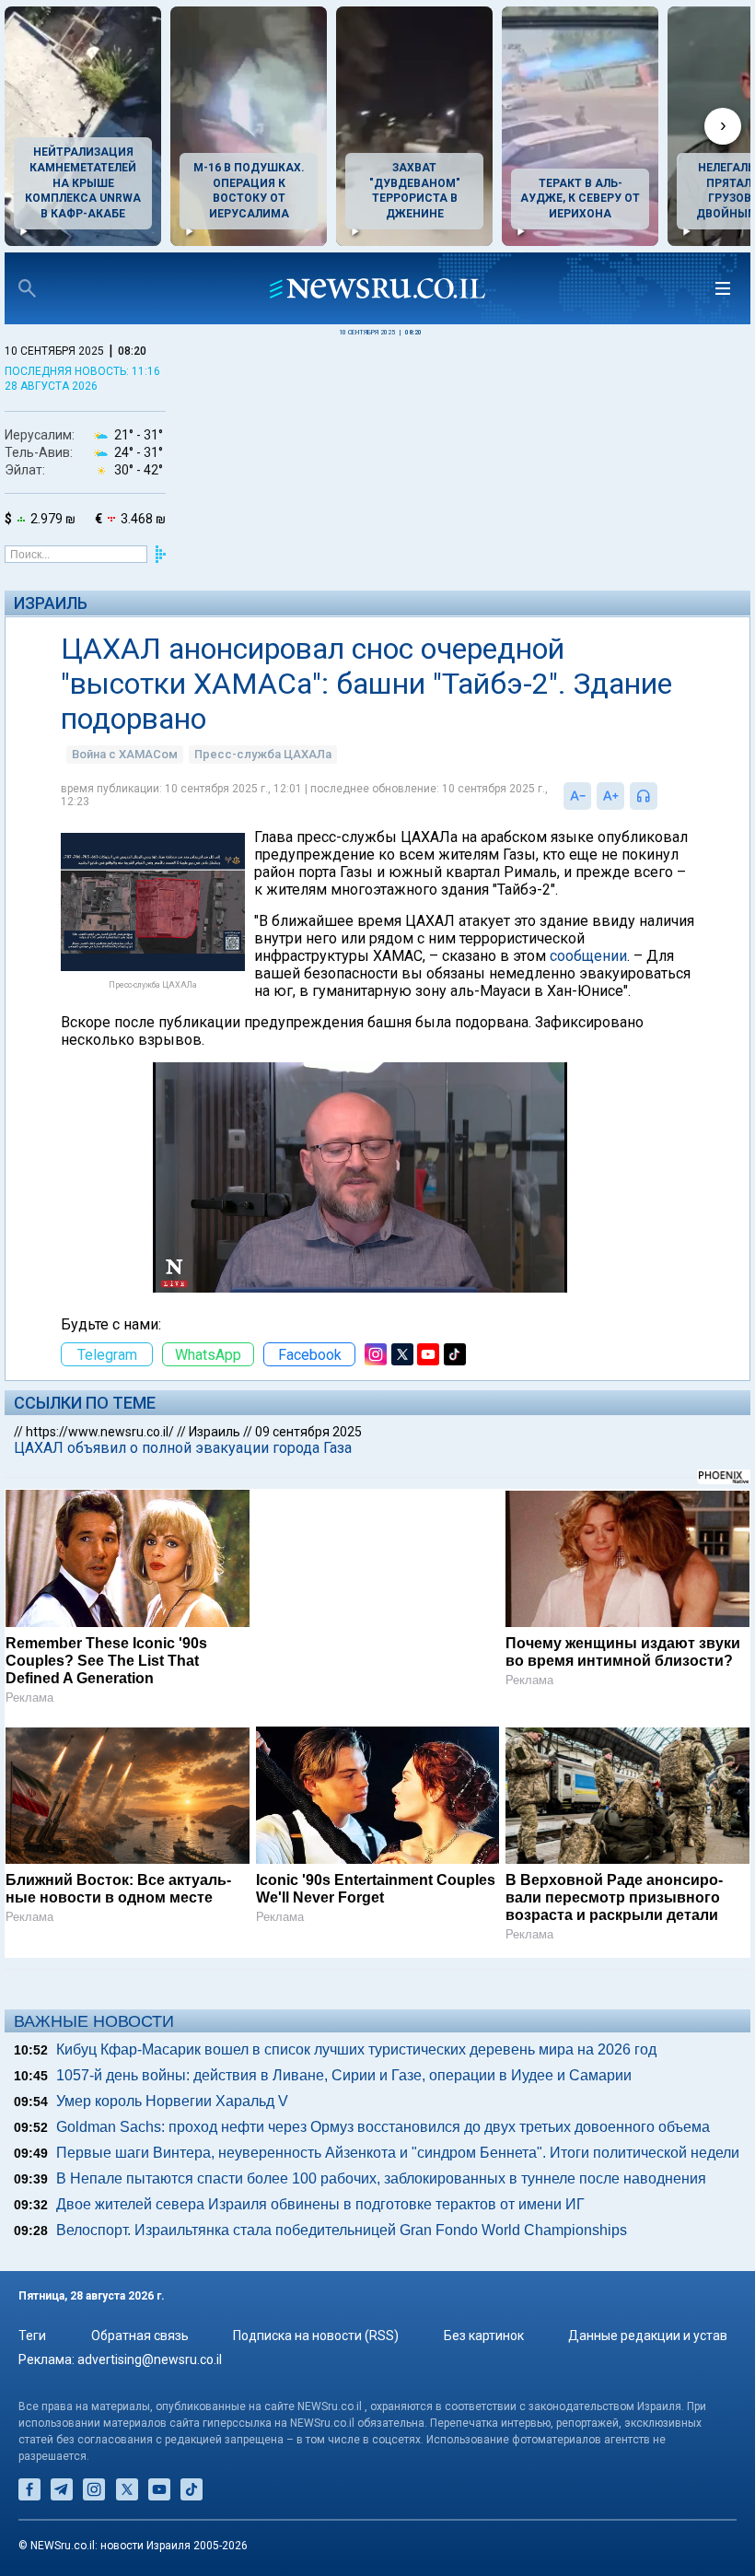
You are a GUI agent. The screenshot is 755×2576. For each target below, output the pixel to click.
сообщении (588, 956)
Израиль (51, 603)
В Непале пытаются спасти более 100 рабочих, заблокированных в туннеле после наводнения (381, 2178)
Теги (32, 2336)
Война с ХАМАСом (125, 754)
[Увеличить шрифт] (610, 796)
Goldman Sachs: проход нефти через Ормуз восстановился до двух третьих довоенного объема (383, 2127)
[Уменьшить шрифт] (577, 796)
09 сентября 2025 (308, 1432)
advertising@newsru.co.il (150, 2359)
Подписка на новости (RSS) (316, 2336)
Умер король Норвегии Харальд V (172, 2101)
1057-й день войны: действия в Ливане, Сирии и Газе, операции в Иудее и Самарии (344, 2075)
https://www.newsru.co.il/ (100, 1432)
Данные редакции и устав (648, 2336)
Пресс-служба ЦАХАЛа (263, 754)
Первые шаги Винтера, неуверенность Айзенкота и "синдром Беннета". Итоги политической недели (398, 2153)
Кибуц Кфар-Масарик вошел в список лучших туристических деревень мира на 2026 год (356, 2049)
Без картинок (484, 2336)
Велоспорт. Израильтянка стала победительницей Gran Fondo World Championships (342, 2230)
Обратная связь (140, 2336)
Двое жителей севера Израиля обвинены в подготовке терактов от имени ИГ (320, 2204)
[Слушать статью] (662, 796)
